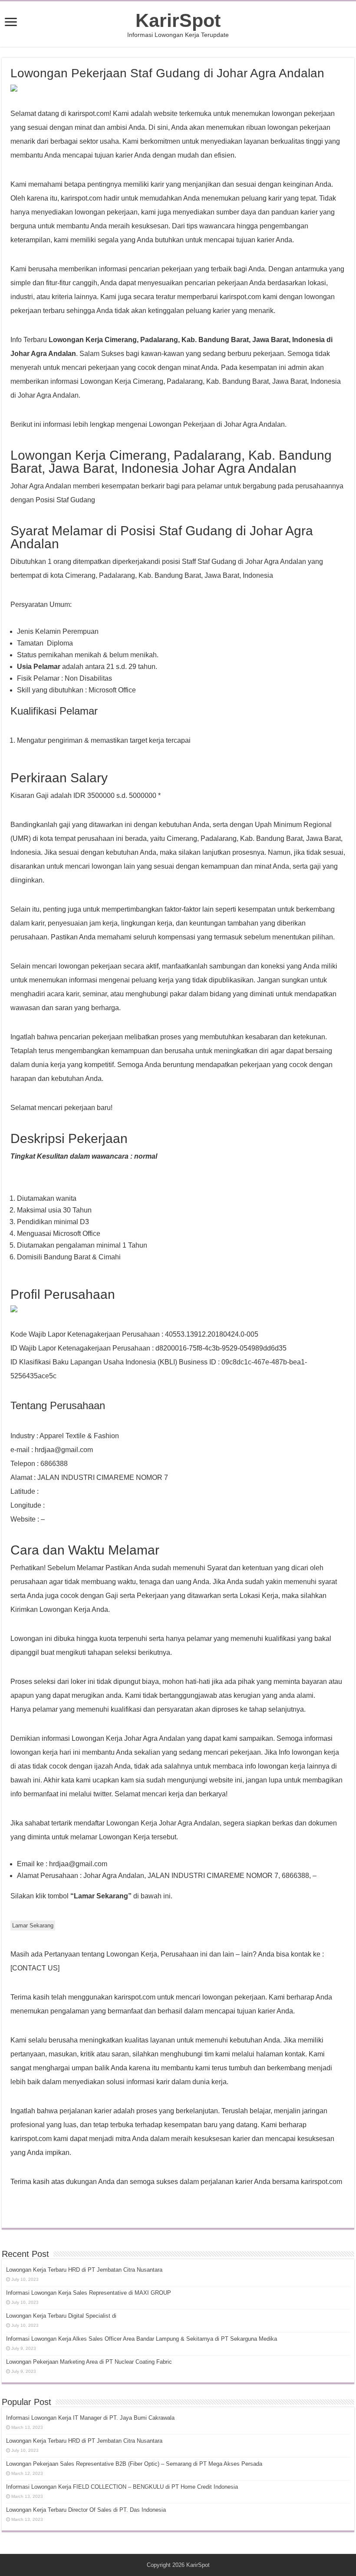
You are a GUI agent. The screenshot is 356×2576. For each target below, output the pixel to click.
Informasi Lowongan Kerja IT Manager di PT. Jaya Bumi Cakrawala (90, 2418)
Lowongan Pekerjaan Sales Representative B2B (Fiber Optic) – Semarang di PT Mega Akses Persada (134, 2464)
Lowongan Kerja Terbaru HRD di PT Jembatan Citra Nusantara (84, 2270)
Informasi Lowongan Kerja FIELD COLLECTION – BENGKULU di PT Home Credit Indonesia (122, 2487)
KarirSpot (178, 20)
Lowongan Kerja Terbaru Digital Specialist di (61, 2316)
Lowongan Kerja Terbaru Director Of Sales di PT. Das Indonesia (86, 2510)
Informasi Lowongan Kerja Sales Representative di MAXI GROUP (89, 2293)
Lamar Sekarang (33, 1925)
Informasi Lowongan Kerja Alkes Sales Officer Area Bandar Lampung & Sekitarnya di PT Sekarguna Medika (142, 2339)
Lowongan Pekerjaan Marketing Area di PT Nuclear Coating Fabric (89, 2362)
